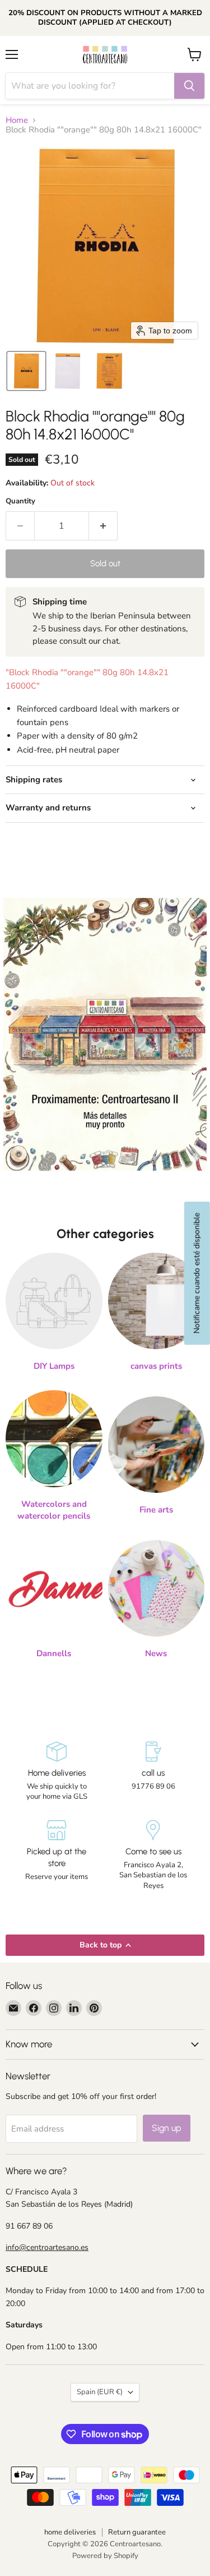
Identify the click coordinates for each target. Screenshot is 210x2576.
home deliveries (70, 2532)
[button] (26, 371)
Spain (100, 2392)
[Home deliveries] (57, 1772)
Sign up (167, 2128)
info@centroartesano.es (47, 2247)
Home (17, 120)
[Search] (189, 86)
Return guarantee (137, 2532)
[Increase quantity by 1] (103, 526)
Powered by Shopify (105, 2556)
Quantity (20, 501)
